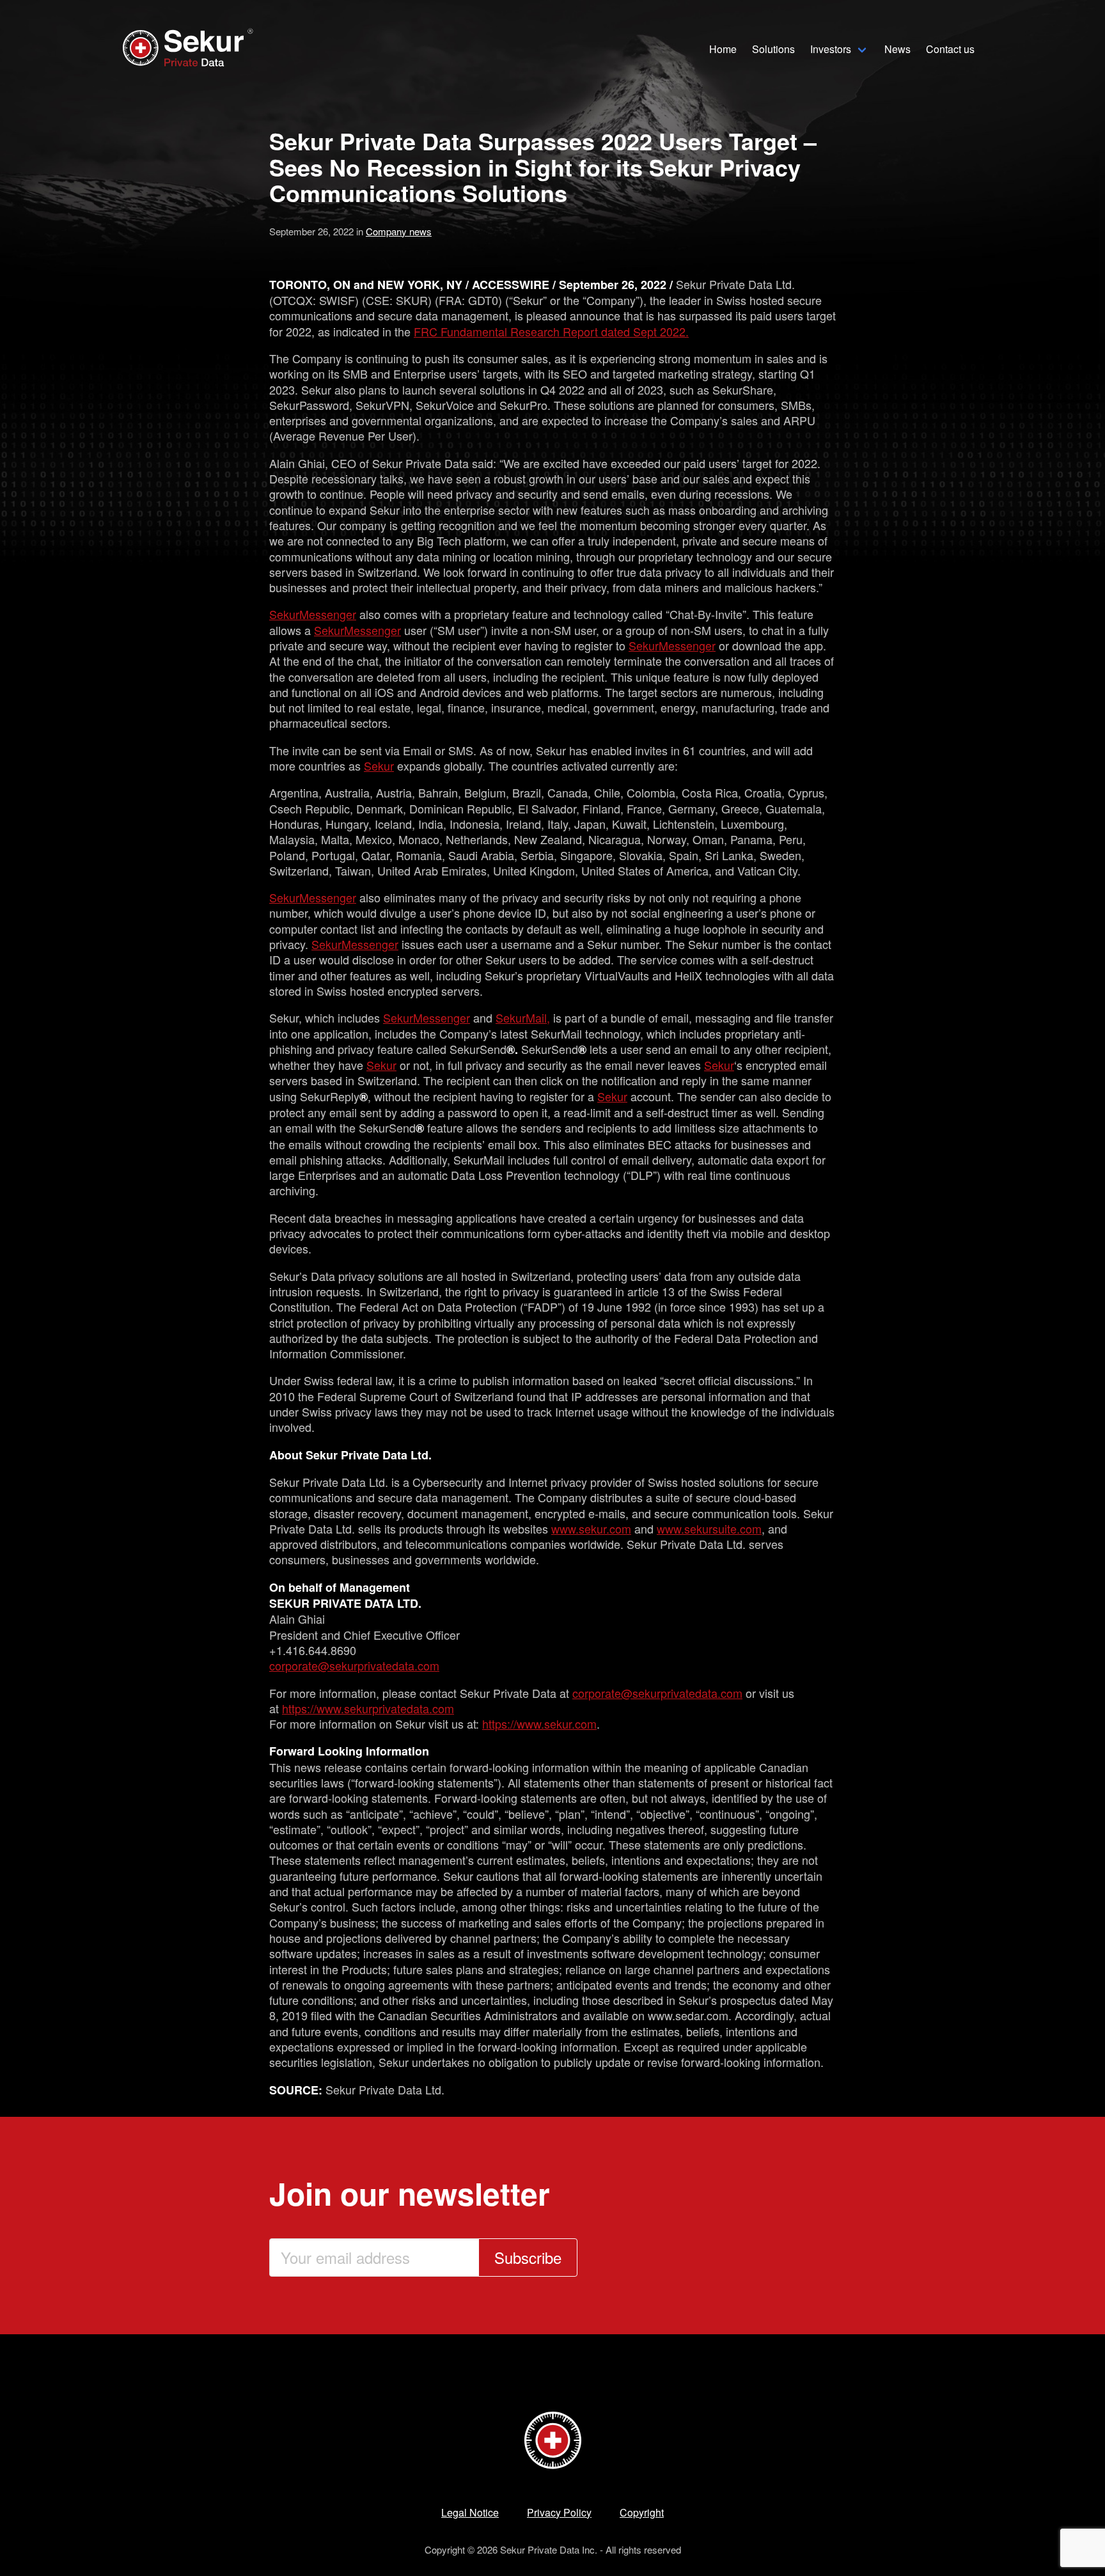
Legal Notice (470, 2512)
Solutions (773, 49)
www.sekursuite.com (709, 1528)
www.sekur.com (591, 1528)
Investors (831, 49)
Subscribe (528, 2257)
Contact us (950, 49)
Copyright (642, 2512)
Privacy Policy (559, 2512)
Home (723, 49)
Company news (399, 231)
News (897, 49)
